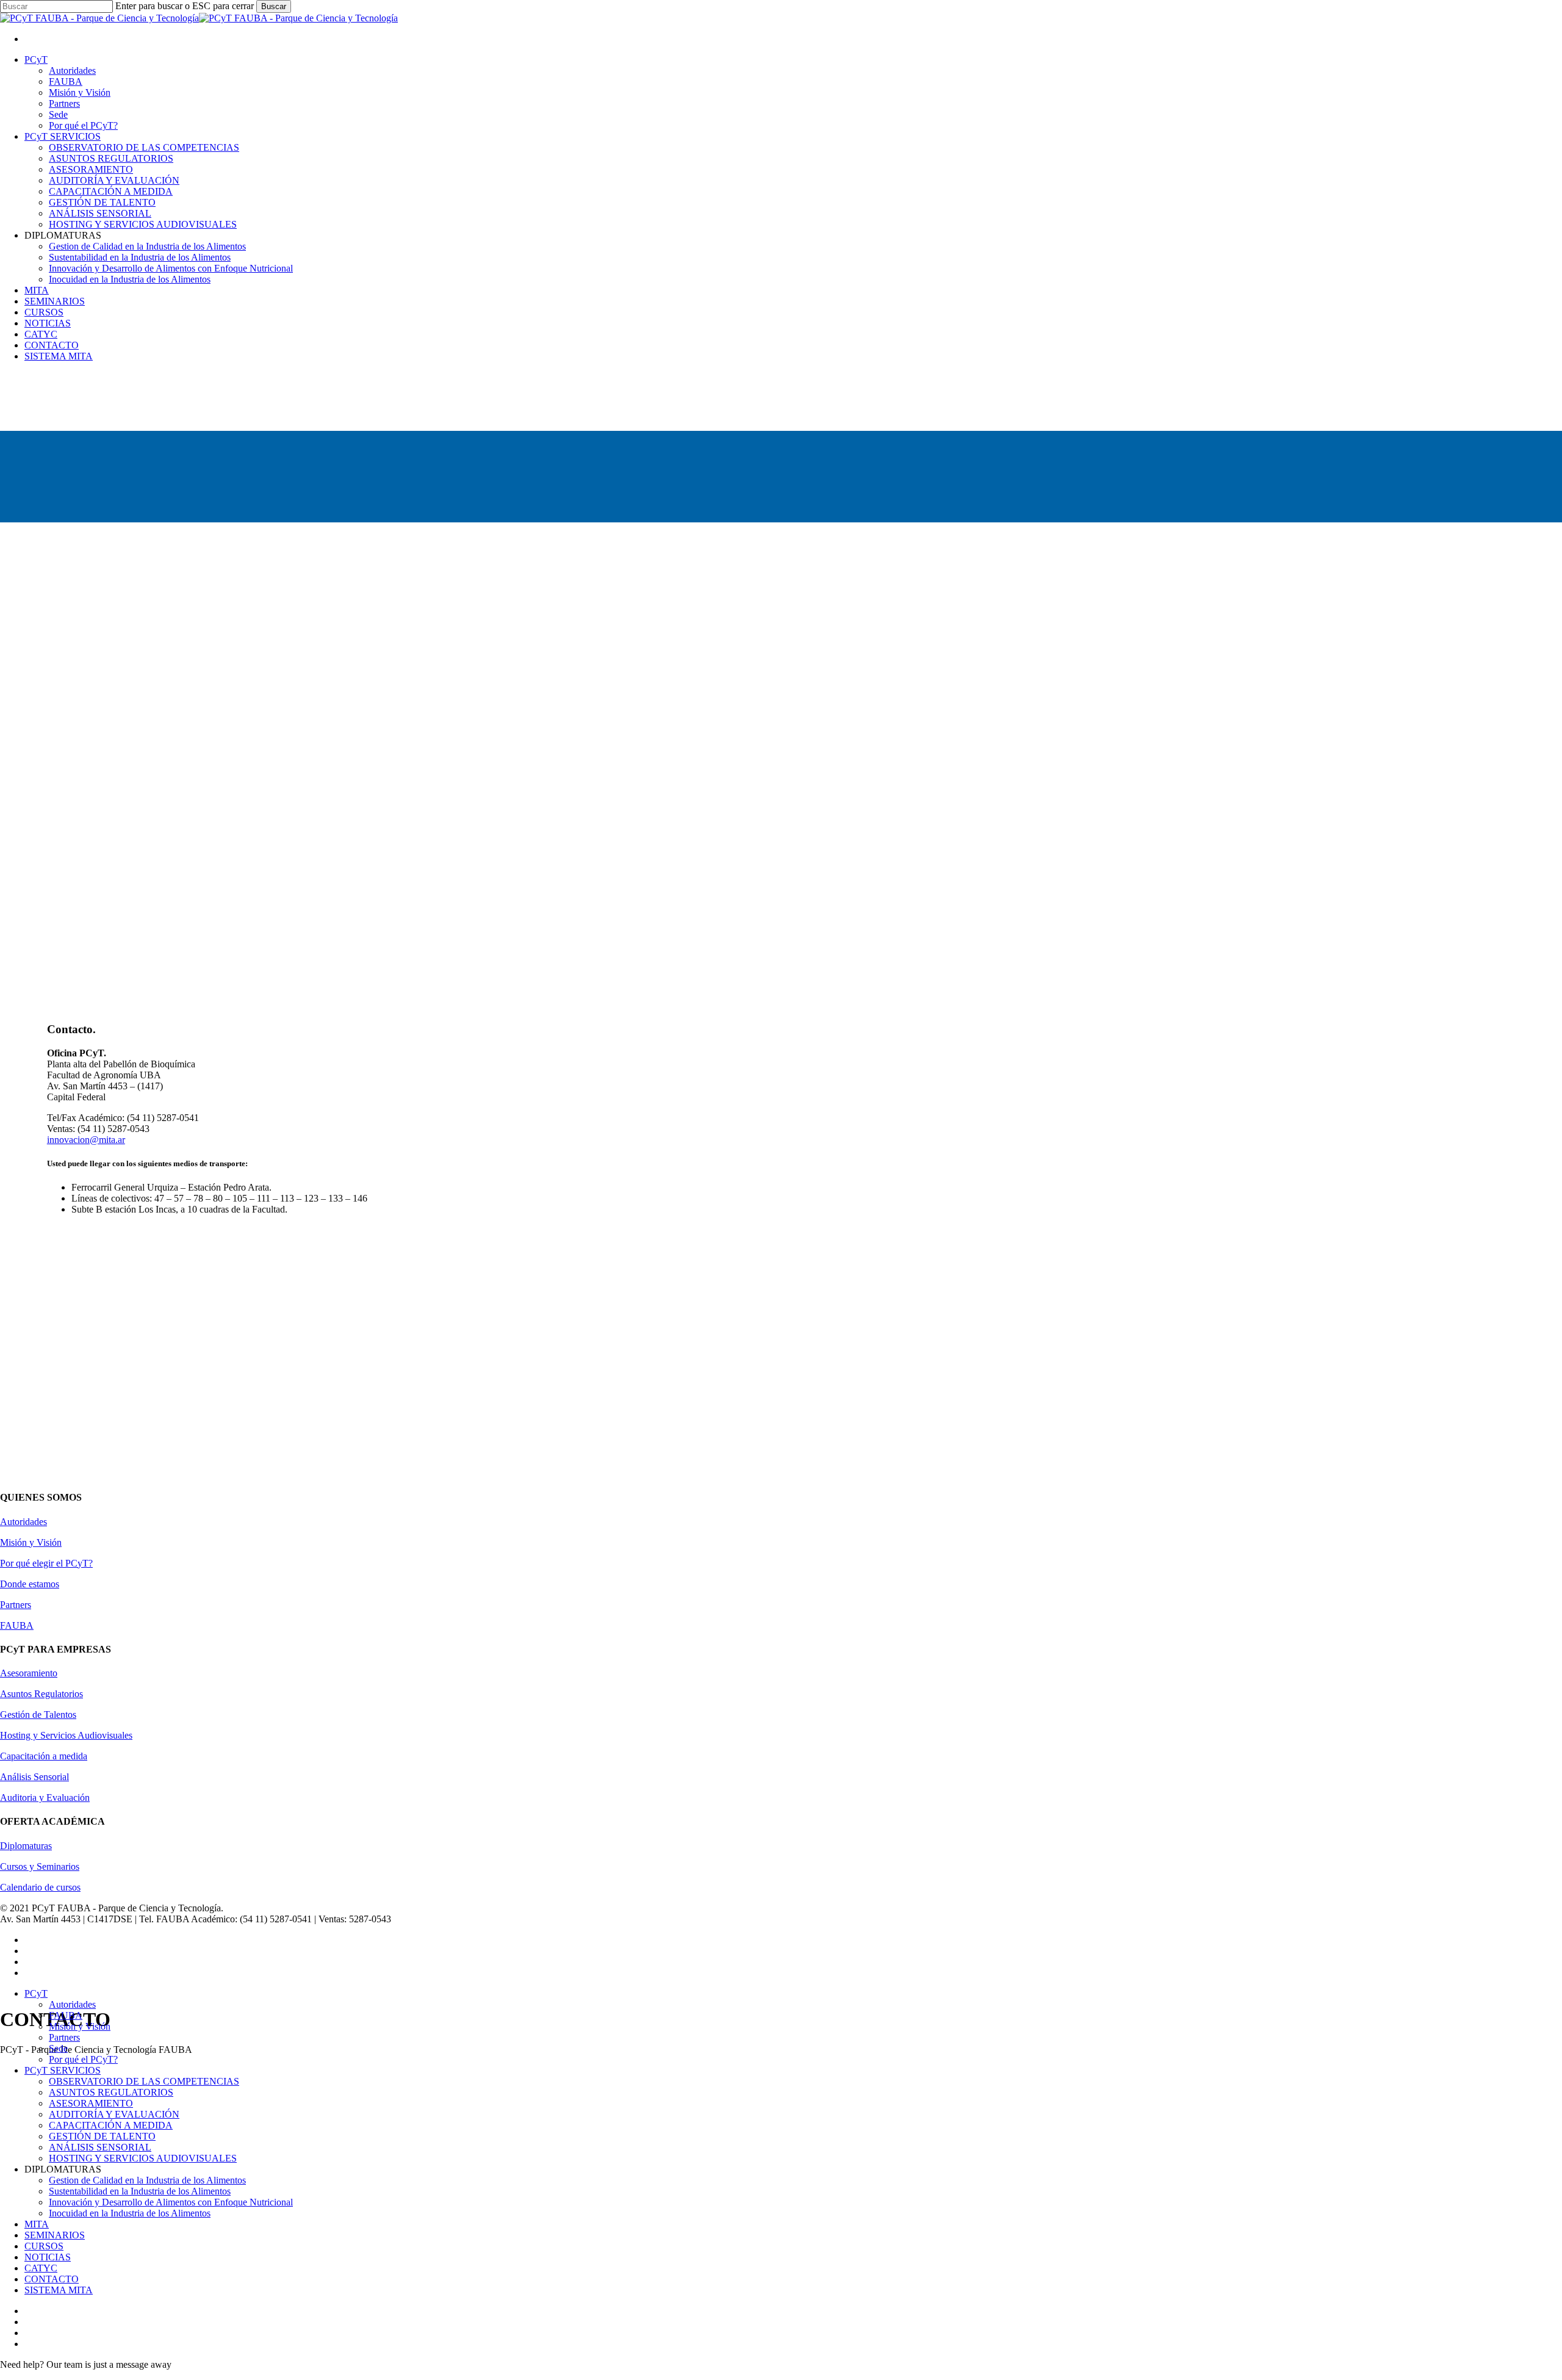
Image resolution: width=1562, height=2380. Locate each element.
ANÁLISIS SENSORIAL (100, 2147)
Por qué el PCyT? (83, 2059)
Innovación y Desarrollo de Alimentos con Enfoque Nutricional (171, 2202)
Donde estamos (30, 1584)
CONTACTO (52, 2279)
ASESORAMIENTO (91, 2103)
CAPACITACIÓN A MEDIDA (111, 2125)
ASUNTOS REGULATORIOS (111, 2092)
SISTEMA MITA (59, 2290)
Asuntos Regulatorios (41, 1694)
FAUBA (17, 1625)
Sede (58, 2048)
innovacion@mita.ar (86, 1140)
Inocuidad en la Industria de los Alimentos (130, 2213)
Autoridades (23, 1522)
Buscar (274, 6)
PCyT (36, 1993)
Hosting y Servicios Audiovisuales (66, 1735)
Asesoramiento (29, 1673)
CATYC (41, 2268)
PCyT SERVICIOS (63, 2070)
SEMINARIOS (55, 2235)
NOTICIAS (48, 2257)
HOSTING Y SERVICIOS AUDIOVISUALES (143, 2158)
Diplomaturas (26, 1846)
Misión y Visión (31, 1542)
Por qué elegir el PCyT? (46, 1563)
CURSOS (44, 2246)
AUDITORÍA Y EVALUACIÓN (114, 2114)
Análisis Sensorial (34, 1777)
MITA (37, 2224)
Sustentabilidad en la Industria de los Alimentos (140, 2191)
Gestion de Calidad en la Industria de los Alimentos (147, 2180)
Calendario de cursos (40, 1887)
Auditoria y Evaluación (45, 1798)
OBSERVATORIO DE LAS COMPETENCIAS (144, 2081)
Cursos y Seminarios (40, 1866)
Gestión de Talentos (38, 1715)
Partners (16, 1605)
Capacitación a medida (44, 1756)
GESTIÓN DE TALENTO (102, 2136)
